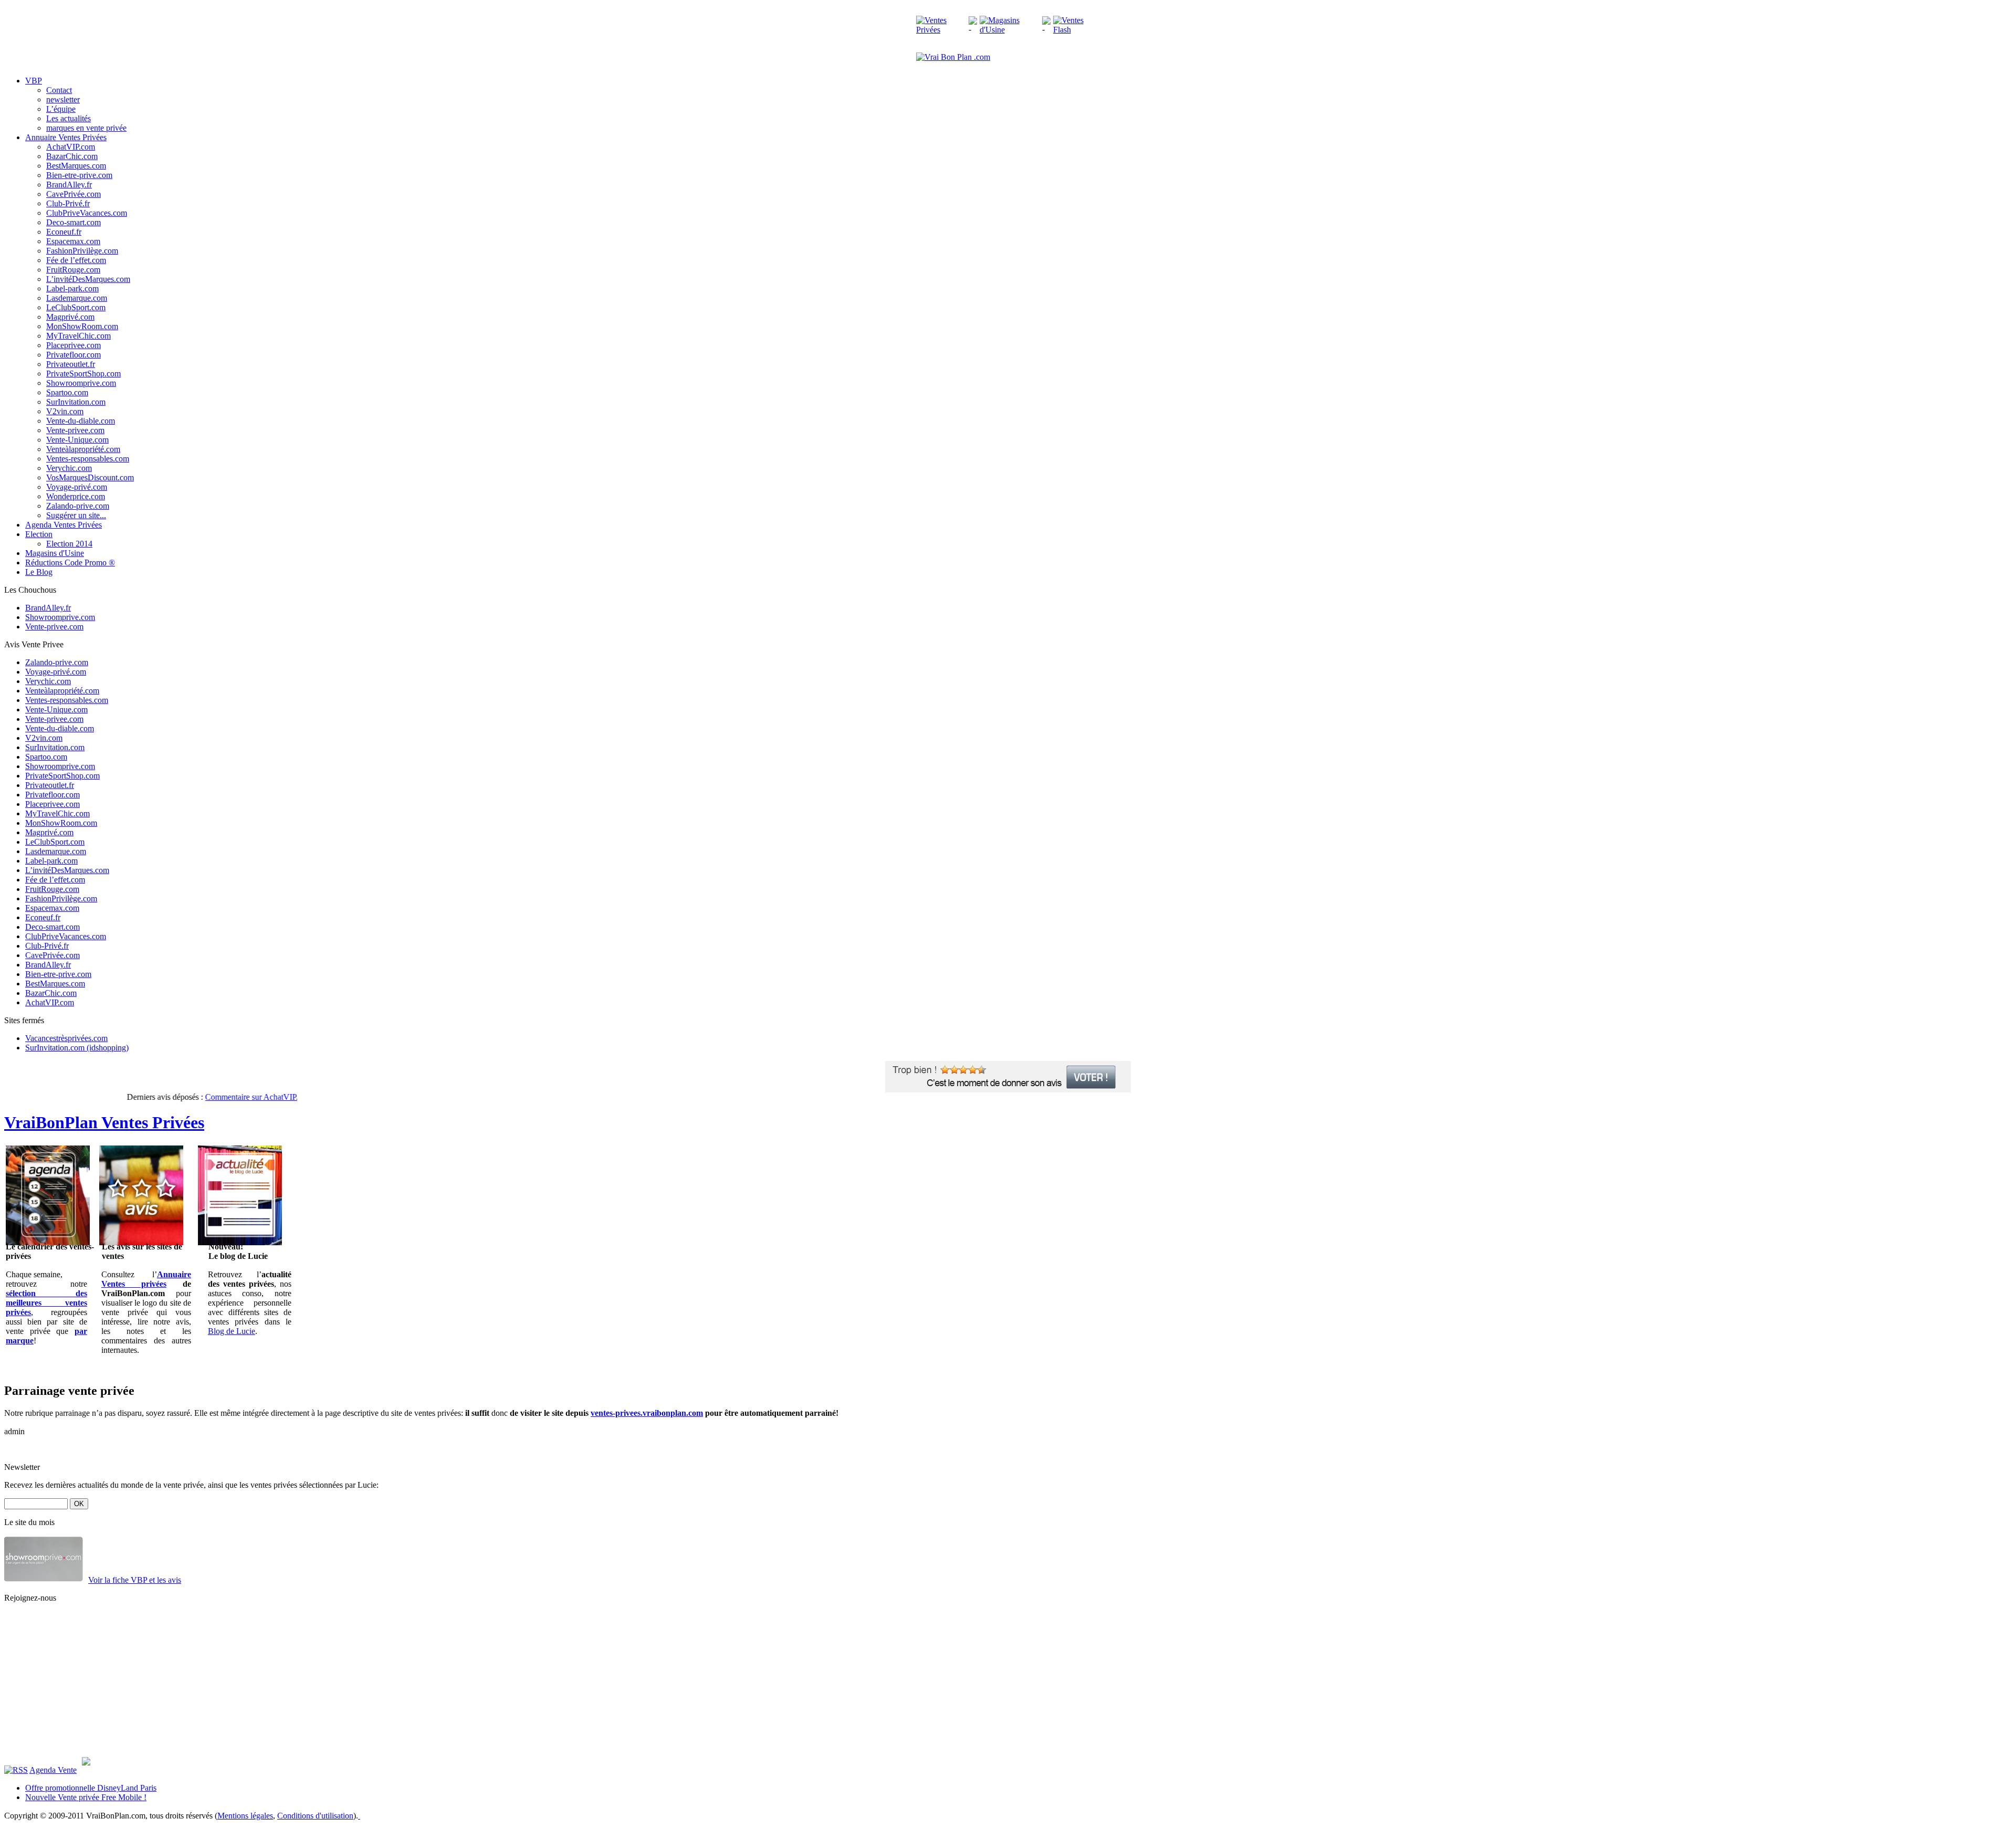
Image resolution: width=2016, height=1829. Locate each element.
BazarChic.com (72, 156)
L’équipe (61, 109)
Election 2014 (69, 544)
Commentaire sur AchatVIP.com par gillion (250, 1097)
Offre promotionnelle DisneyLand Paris (91, 1788)
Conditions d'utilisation (315, 1816)
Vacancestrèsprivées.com (66, 1038)
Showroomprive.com (81, 383)
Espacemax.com (73, 241)
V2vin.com (65, 411)
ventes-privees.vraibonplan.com (647, 1413)
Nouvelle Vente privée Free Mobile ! (86, 1797)
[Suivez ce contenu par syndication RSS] (16, 1770)
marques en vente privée (86, 128)
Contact (59, 90)
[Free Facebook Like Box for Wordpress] (86, 1763)
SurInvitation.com (76, 402)
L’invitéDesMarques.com (88, 279)
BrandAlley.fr (69, 185)
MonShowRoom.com (82, 326)
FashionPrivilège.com (82, 251)
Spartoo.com (67, 392)
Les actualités (69, 118)
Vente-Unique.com (77, 440)
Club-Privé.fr (68, 203)
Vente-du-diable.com (81, 421)
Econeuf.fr (64, 232)
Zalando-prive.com (78, 506)
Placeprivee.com (73, 345)
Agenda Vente (53, 1770)
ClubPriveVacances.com (87, 213)
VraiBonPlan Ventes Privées (104, 1122)
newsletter (63, 99)
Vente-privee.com (75, 430)
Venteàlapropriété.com (83, 449)
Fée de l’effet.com (76, 260)
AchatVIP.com (71, 147)
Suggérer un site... (76, 515)
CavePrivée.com (73, 194)
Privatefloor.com (73, 355)
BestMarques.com (76, 166)
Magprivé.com (70, 317)
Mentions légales (245, 1816)
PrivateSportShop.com (83, 374)
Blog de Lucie (232, 1331)
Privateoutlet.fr (71, 364)
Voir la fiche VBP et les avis (135, 1580)
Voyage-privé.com (77, 487)
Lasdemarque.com (77, 298)
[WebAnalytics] (380, 1816)
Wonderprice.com (76, 496)
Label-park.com (72, 288)
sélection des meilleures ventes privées (46, 1303)
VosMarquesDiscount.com (90, 477)
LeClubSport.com (76, 307)
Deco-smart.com (73, 222)
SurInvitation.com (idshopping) (77, 1048)
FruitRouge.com (73, 270)
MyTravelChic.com (78, 336)
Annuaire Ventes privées (146, 1279)
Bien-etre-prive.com (79, 175)
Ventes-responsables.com (88, 459)
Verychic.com (69, 468)
